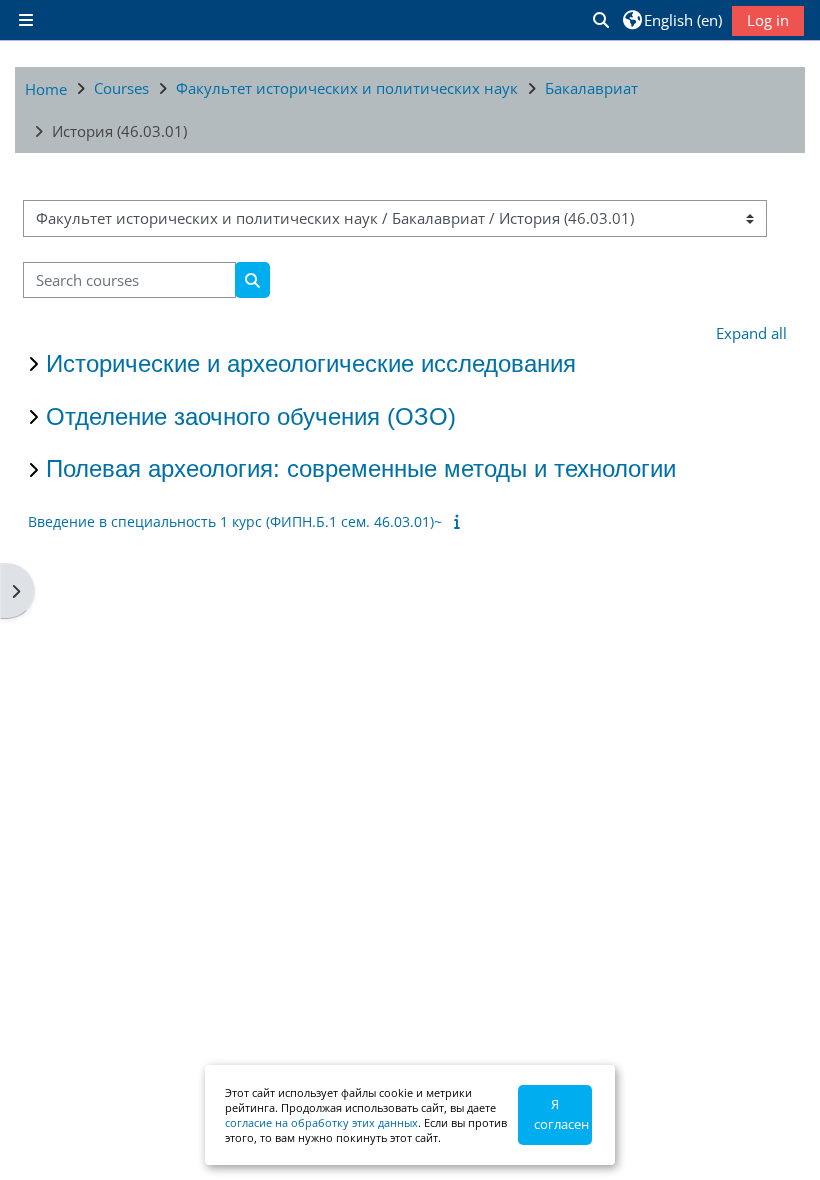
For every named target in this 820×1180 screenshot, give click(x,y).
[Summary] (460, 521)
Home (46, 89)
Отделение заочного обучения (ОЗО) (251, 416)
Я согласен (561, 1114)
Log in (768, 20)
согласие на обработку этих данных (321, 1122)
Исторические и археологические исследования (311, 363)
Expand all (751, 333)
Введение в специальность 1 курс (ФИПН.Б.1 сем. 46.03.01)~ (235, 521)
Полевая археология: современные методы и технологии (361, 468)
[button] (600, 20)
